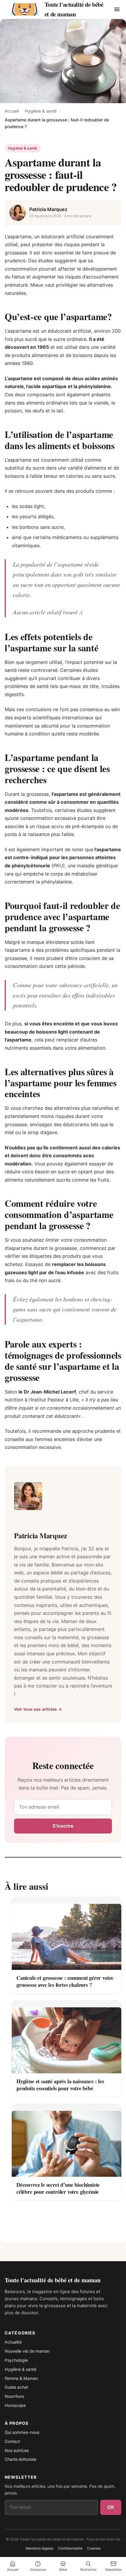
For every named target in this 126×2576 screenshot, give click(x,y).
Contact (12, 2441)
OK (111, 2507)
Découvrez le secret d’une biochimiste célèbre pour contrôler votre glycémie (58, 2188)
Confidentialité (70, 2548)
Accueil (12, 111)
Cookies (94, 2548)
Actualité (13, 2342)
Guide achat (16, 2387)
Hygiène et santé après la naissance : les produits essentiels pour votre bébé (60, 2085)
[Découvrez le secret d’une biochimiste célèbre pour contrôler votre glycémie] (67, 2140)
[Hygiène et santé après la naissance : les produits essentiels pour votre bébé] (67, 2037)
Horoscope (15, 2405)
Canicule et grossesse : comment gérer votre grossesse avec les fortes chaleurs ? (65, 1981)
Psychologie (16, 2360)
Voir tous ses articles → (38, 1709)
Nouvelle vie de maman (27, 2351)
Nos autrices (17, 2450)
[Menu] (117, 9)
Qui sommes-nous (22, 2432)
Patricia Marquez (48, 209)
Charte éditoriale (21, 2459)
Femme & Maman (21, 2378)
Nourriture (14, 2396)
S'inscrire (63, 1826)
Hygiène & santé (41, 111)
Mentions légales (39, 2548)
